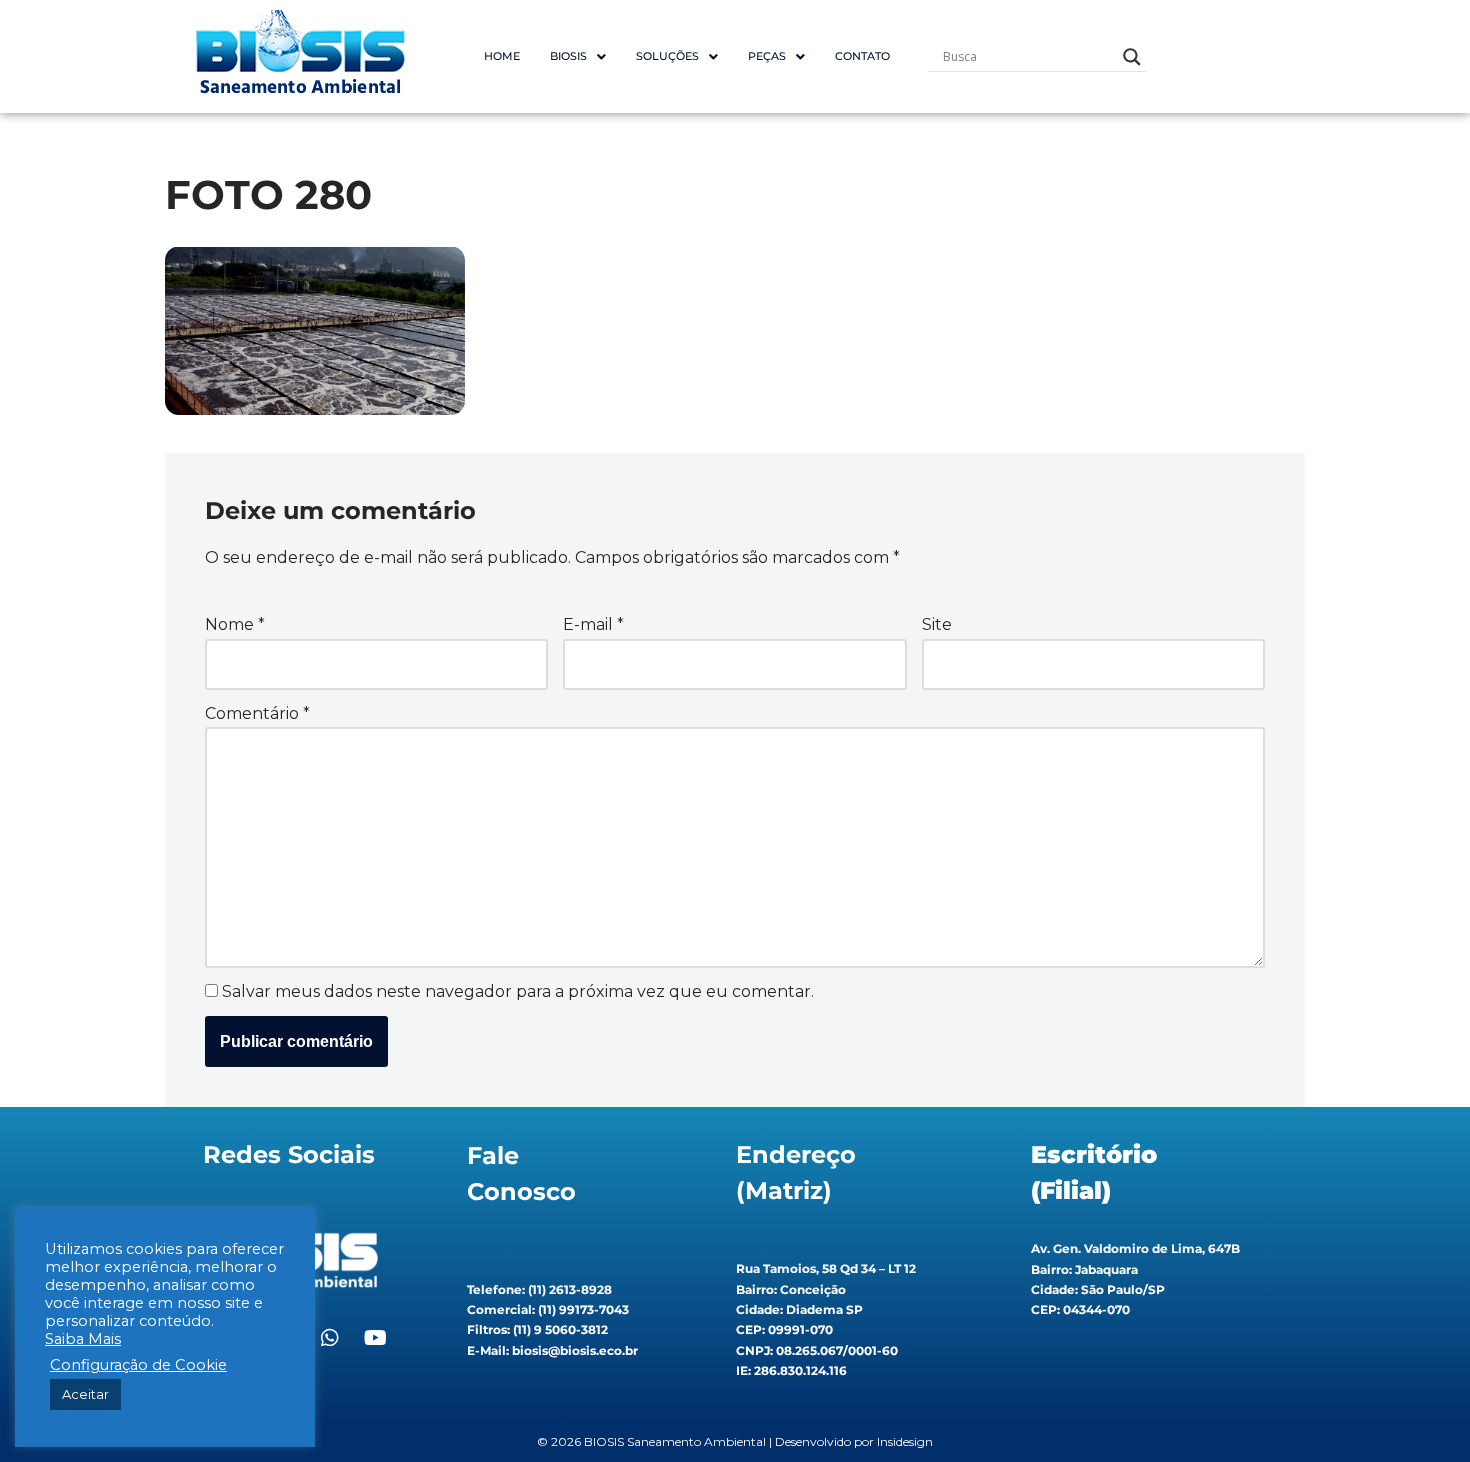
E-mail (593, 624)
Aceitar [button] (85, 1394)
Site (937, 624)
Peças (767, 56)
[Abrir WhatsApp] (1420, 1411)
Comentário (257, 713)
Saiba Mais (83, 1339)
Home (502, 56)
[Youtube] (375, 1338)
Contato (862, 56)
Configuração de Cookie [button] (138, 1365)
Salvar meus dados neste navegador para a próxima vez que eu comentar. (518, 991)
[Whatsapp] (330, 1338)
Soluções (667, 56)
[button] (578, 56)
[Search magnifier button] (1132, 57)
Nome (235, 624)
